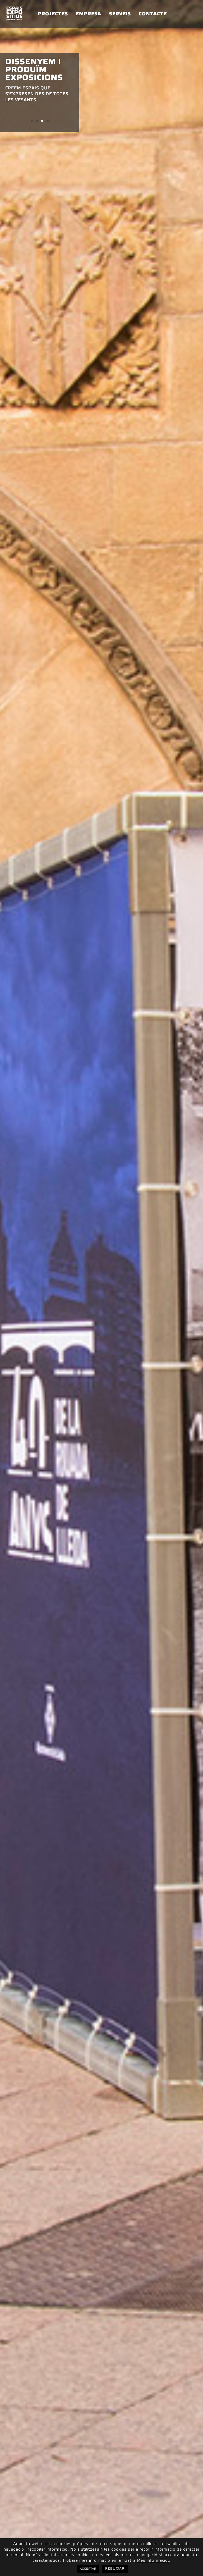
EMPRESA (89, 14)
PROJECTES (53, 14)
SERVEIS (120, 14)
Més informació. (153, 2561)
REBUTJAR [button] (115, 2569)
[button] (32, 121)
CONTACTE (153, 14)
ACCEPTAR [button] (88, 2569)
